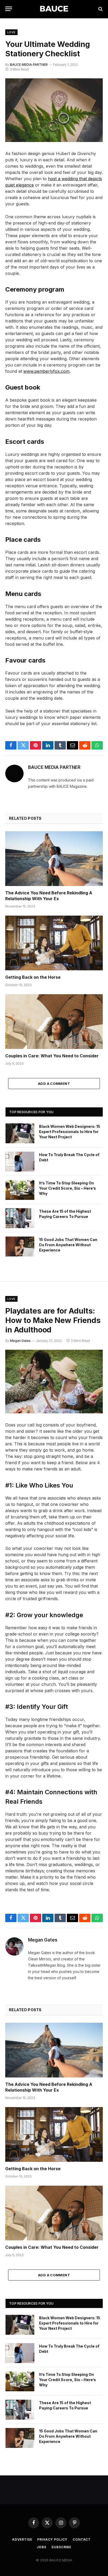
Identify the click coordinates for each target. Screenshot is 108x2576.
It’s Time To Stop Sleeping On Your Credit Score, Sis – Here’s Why (67, 1188)
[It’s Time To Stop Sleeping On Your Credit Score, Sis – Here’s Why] (20, 1190)
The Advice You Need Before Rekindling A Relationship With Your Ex (49, 896)
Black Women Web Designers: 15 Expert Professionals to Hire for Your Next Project (70, 1132)
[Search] (100, 9)
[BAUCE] (54, 9)
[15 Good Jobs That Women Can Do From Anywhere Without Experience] (20, 1246)
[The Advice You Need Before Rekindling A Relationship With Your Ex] (54, 859)
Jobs (41, 2547)
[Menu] (9, 9)
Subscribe (61, 2547)
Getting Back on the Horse (33, 977)
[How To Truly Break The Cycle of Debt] (20, 1162)
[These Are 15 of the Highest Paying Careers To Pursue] (20, 1218)
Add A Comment (54, 1084)
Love (11, 32)
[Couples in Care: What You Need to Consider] (54, 1022)
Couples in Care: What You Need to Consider (52, 1056)
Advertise (22, 2539)
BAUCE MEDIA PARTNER (29, 65)
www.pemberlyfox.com (46, 371)
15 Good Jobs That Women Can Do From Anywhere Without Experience (68, 1245)
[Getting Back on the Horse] (54, 943)
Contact (82, 2539)
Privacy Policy (52, 2539)
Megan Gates (20, 1341)
